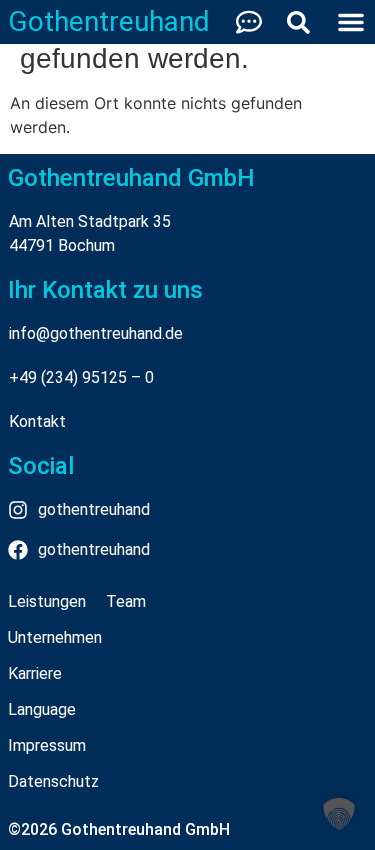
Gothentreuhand (109, 21)
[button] (339, 814)
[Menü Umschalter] (351, 22)
